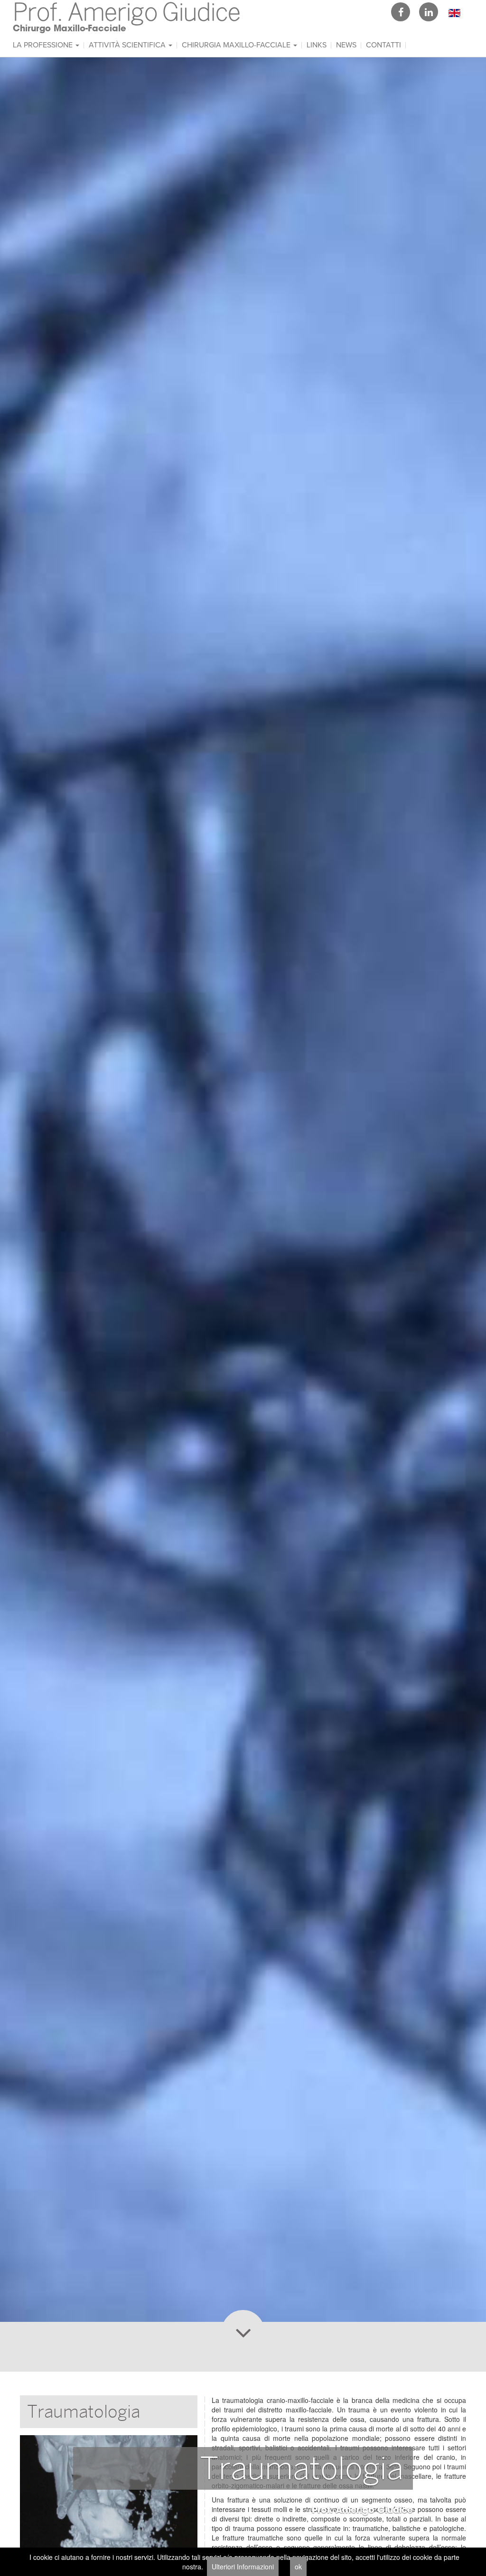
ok (298, 2567)
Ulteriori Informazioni (243, 2567)
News (346, 45)
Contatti (383, 45)
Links (317, 45)
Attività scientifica (128, 45)
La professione (44, 45)
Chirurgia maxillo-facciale (237, 45)
